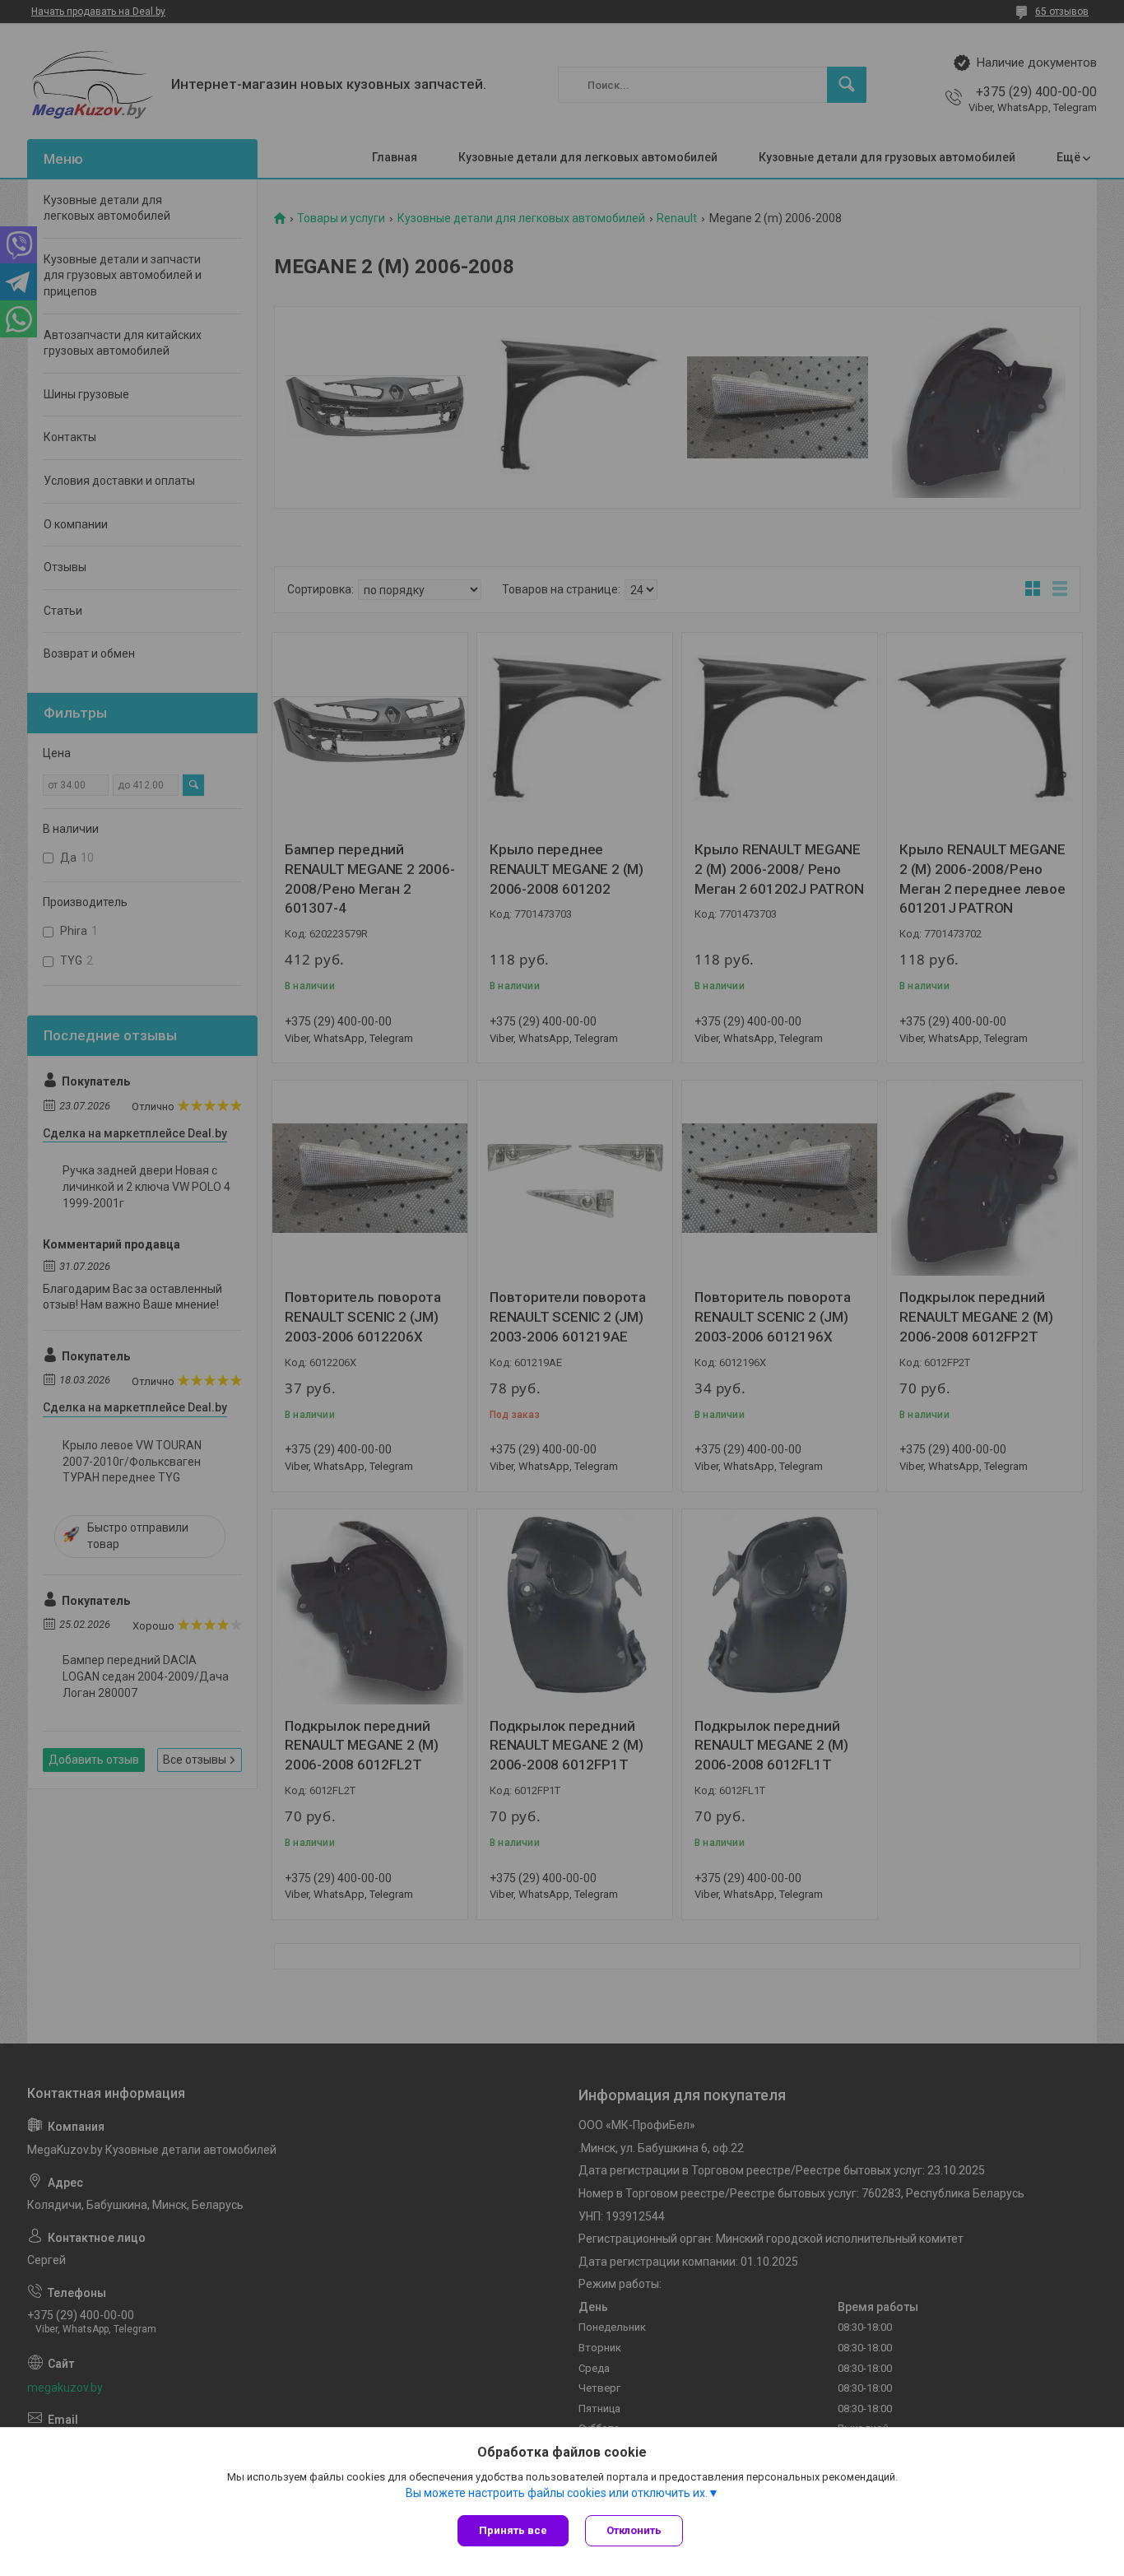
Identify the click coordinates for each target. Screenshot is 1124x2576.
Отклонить (634, 2530)
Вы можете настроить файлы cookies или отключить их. (557, 2493)
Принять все (513, 2530)
